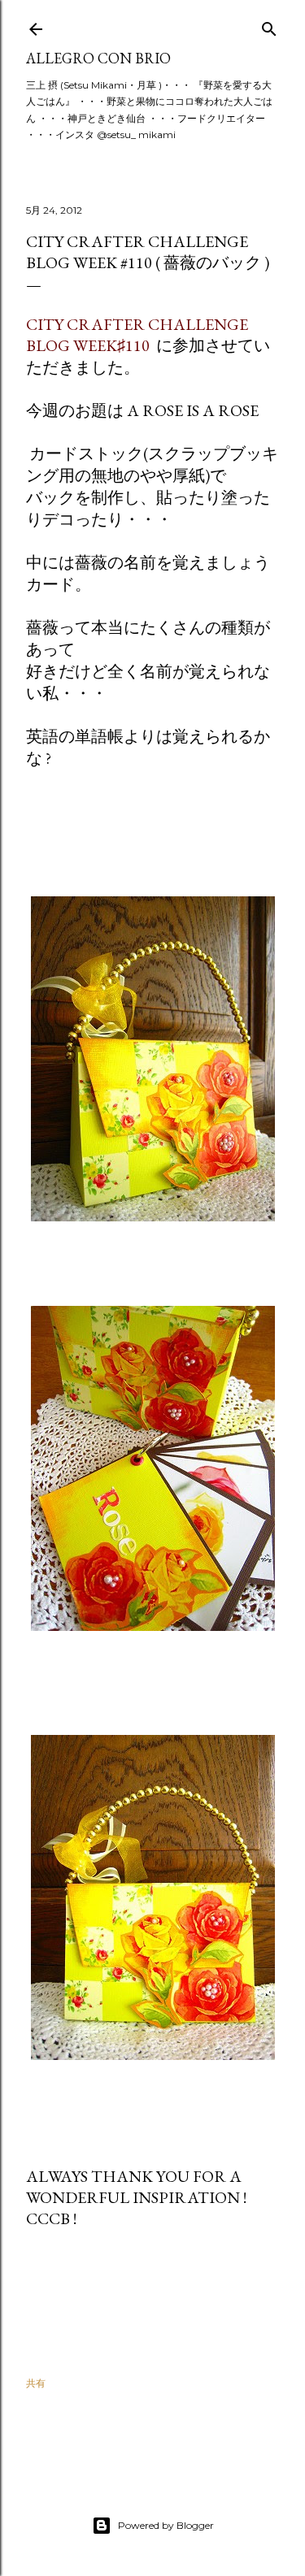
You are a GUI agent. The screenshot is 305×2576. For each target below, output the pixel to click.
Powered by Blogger (166, 2525)
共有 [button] (36, 2383)
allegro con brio (98, 58)
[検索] (269, 26)
